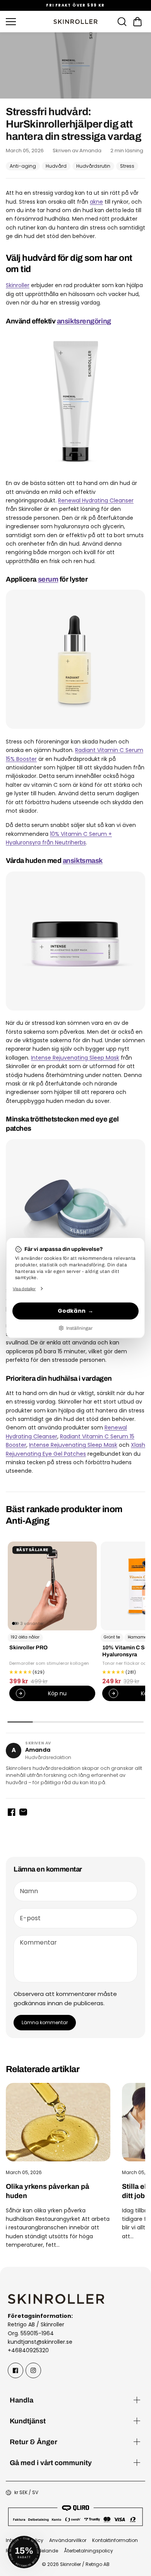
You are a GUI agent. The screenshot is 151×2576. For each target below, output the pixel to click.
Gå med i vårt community (51, 2463)
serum (48, 579)
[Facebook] (15, 2370)
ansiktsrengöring (84, 321)
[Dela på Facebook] (12, 1812)
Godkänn (72, 1311)
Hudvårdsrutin (93, 166)
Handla (21, 2400)
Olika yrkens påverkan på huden (47, 2191)
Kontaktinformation (115, 2540)
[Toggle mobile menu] (27, 22)
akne (96, 202)
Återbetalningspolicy (88, 2551)
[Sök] (122, 22)
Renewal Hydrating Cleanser (96, 500)
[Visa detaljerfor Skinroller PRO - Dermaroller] (52, 1586)
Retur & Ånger (33, 2442)
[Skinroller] (75, 22)
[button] (137, 22)
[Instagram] (33, 2370)
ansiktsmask (83, 860)
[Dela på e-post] (23, 1812)
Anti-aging (23, 166)
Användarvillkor (68, 2540)
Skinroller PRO (28, 1648)
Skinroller (18, 285)
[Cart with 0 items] (137, 22)
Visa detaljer (24, 1288)
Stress (127, 166)
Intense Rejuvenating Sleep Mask (75, 1058)
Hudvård (56, 166)
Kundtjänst (28, 2421)
